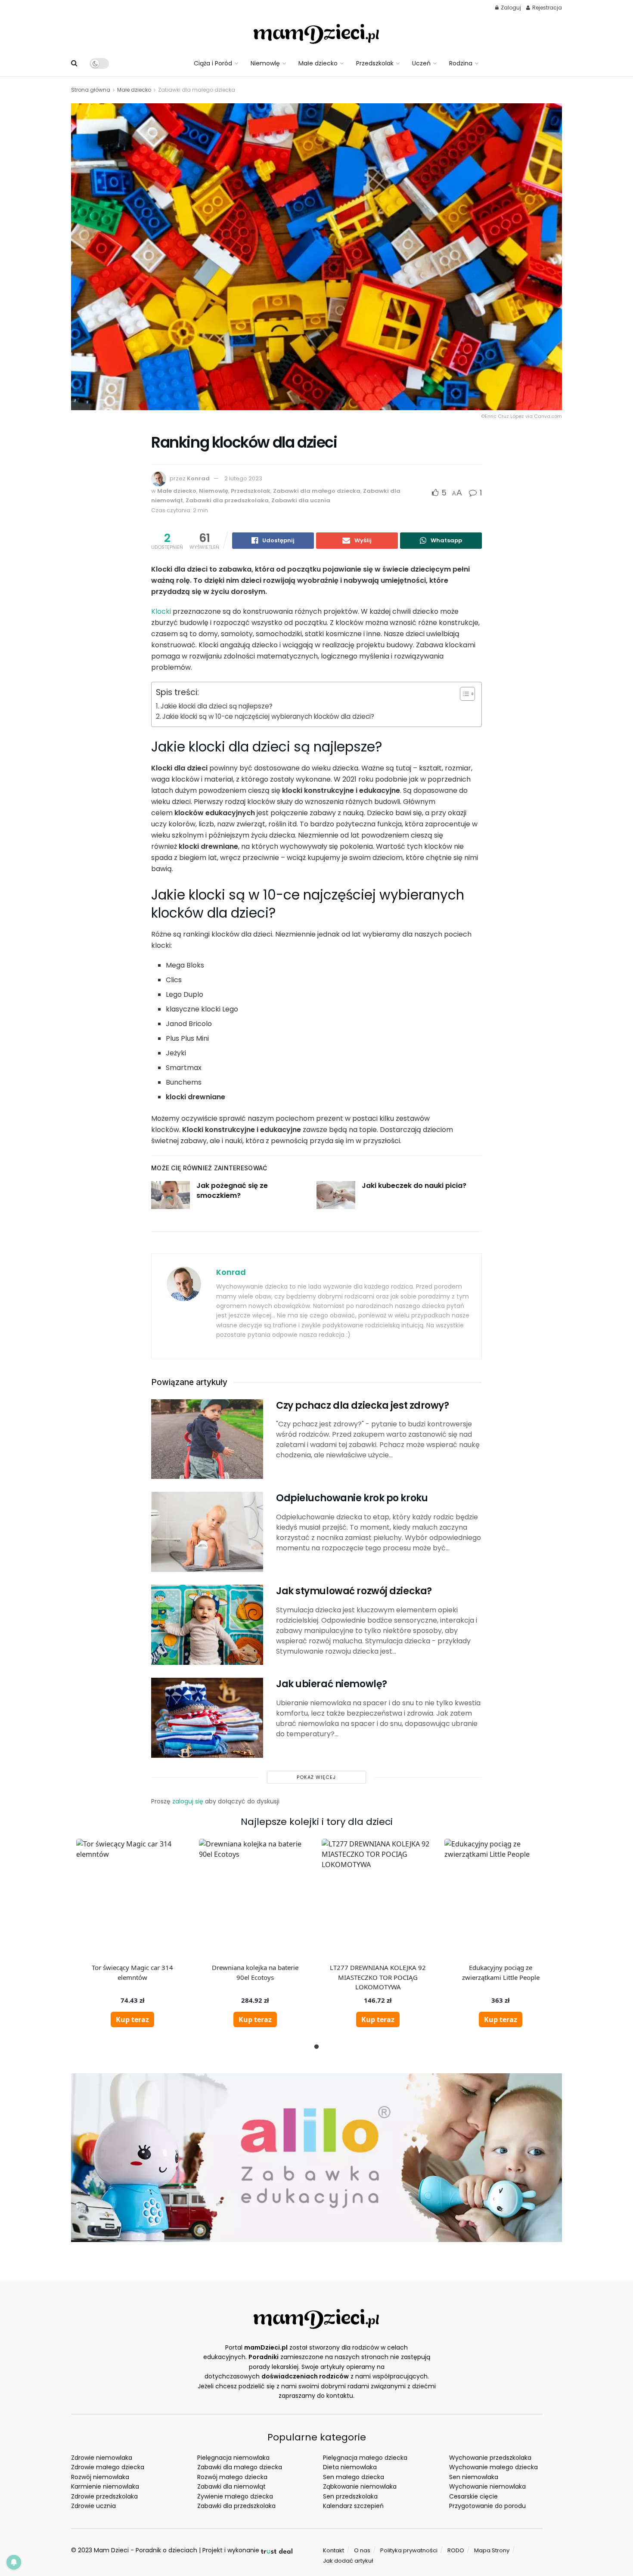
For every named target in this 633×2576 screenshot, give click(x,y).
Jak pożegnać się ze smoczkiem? (232, 1190)
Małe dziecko (318, 63)
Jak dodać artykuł (348, 2561)
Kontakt (334, 2550)
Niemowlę (265, 63)
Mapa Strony (492, 2550)
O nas (362, 2550)
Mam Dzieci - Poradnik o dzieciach (146, 2550)
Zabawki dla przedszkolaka (227, 500)
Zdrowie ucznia (93, 2506)
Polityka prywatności (409, 2550)
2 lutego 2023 (243, 478)
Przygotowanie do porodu (487, 2506)
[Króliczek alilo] (316, 2157)
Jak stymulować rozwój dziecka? (354, 1591)
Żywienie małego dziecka (235, 2496)
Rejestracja (546, 8)
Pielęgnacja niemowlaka (233, 2458)
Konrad (198, 478)
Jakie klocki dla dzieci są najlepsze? (217, 706)
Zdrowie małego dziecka (108, 2467)
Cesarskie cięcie (473, 2496)
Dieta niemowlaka (350, 2467)
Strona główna (91, 90)
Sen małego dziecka (354, 2477)
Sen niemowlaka (474, 2477)
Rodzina (461, 63)
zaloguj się (188, 1801)
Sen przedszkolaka (350, 2496)
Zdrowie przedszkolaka (104, 2496)
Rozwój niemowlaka (100, 2477)
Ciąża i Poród (213, 63)
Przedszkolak (375, 63)
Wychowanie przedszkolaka (490, 2458)
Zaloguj (510, 8)
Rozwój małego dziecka (232, 2477)
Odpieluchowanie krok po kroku (352, 1498)
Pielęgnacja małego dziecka (365, 2458)
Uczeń (421, 63)
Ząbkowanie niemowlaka (360, 2486)
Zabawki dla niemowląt (231, 2486)
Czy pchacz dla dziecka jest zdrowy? (363, 1406)
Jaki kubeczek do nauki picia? (414, 1186)
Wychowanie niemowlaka (487, 2486)
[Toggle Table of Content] (463, 694)
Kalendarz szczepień (353, 2506)
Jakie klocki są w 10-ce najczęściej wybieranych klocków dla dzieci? (268, 716)
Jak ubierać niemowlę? (332, 1684)
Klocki (161, 611)
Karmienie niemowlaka (105, 2486)
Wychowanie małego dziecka (493, 2467)
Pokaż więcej (316, 1777)
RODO (456, 2550)
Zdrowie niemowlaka (102, 2458)
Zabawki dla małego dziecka (197, 90)
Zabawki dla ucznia (301, 500)
